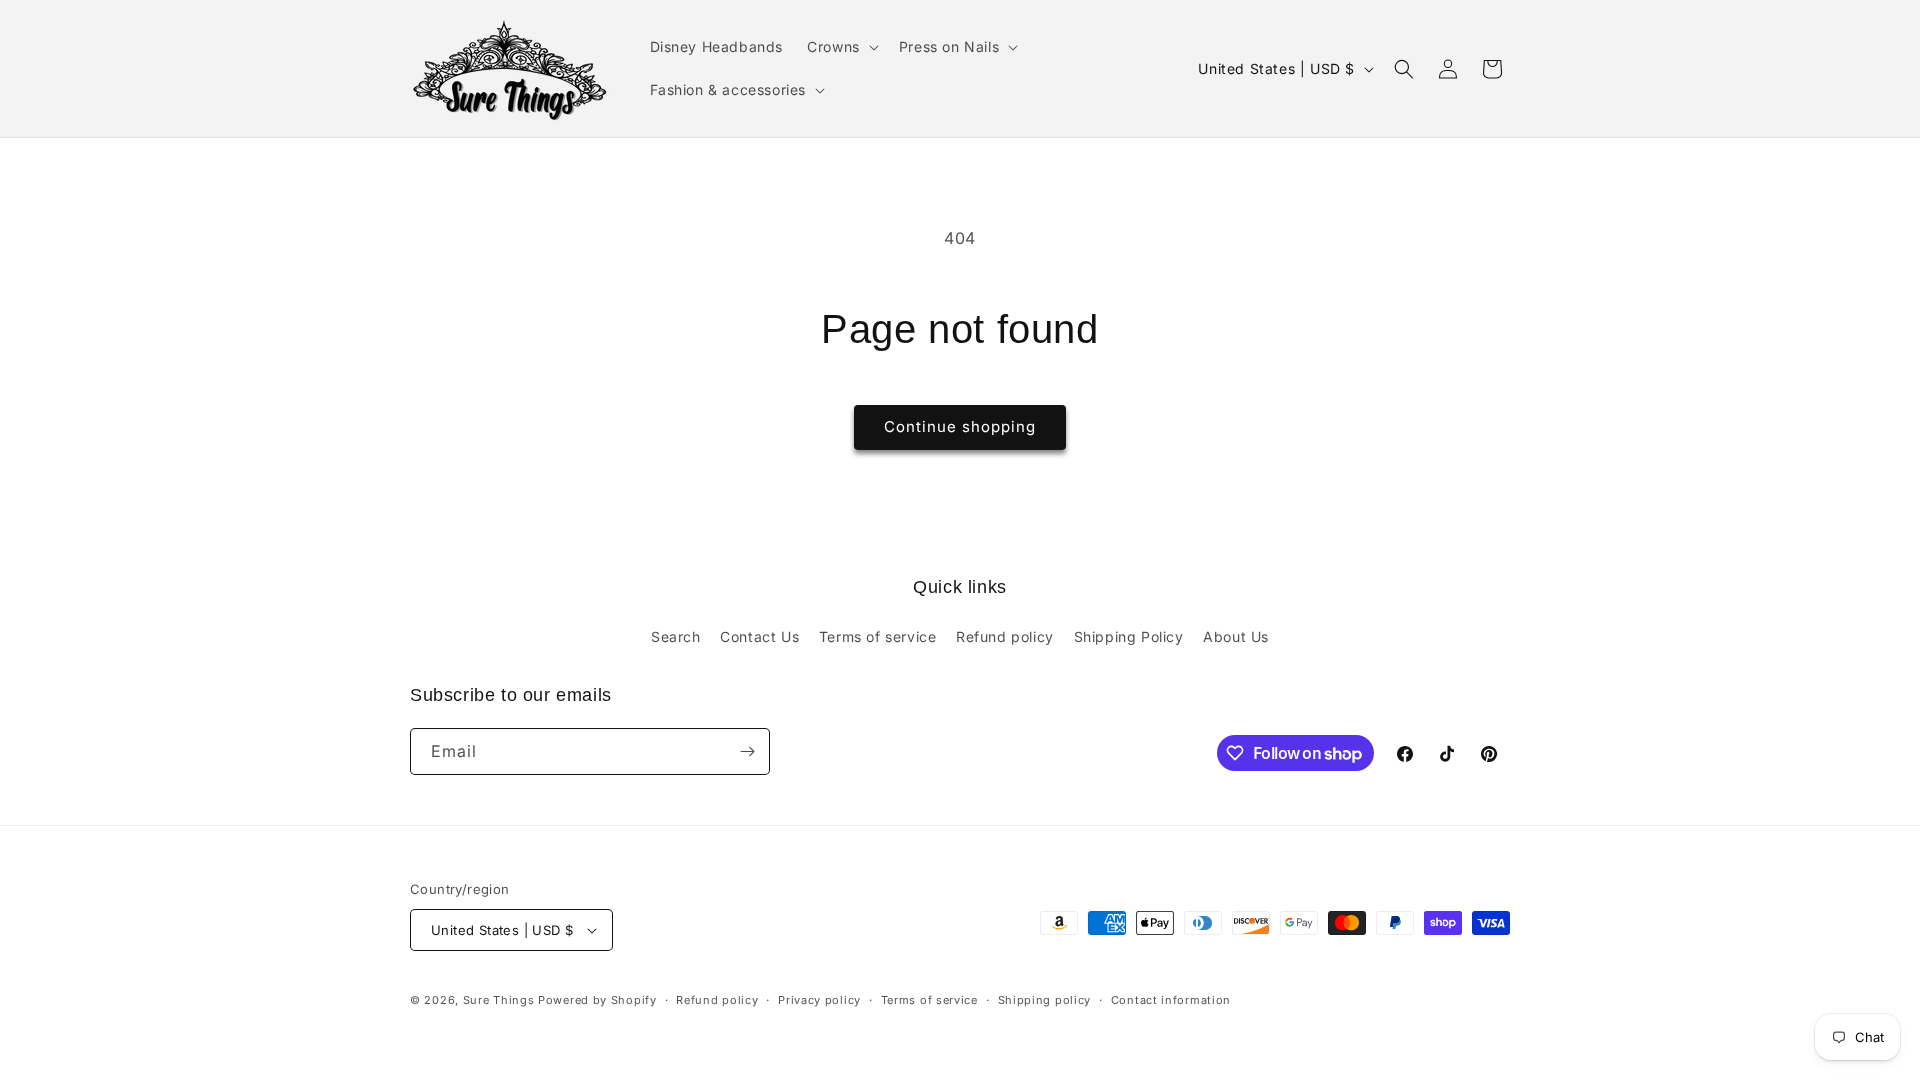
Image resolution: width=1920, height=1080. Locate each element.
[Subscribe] (747, 751)
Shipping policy (1045, 1000)
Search (676, 636)
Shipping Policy (1129, 636)
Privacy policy (819, 1000)
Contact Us (759, 636)
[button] (841, 47)
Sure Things (499, 1000)
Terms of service (878, 636)
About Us (1236, 636)
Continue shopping (960, 426)
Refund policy (1005, 636)
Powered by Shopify (597, 1000)
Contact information (1171, 1000)
